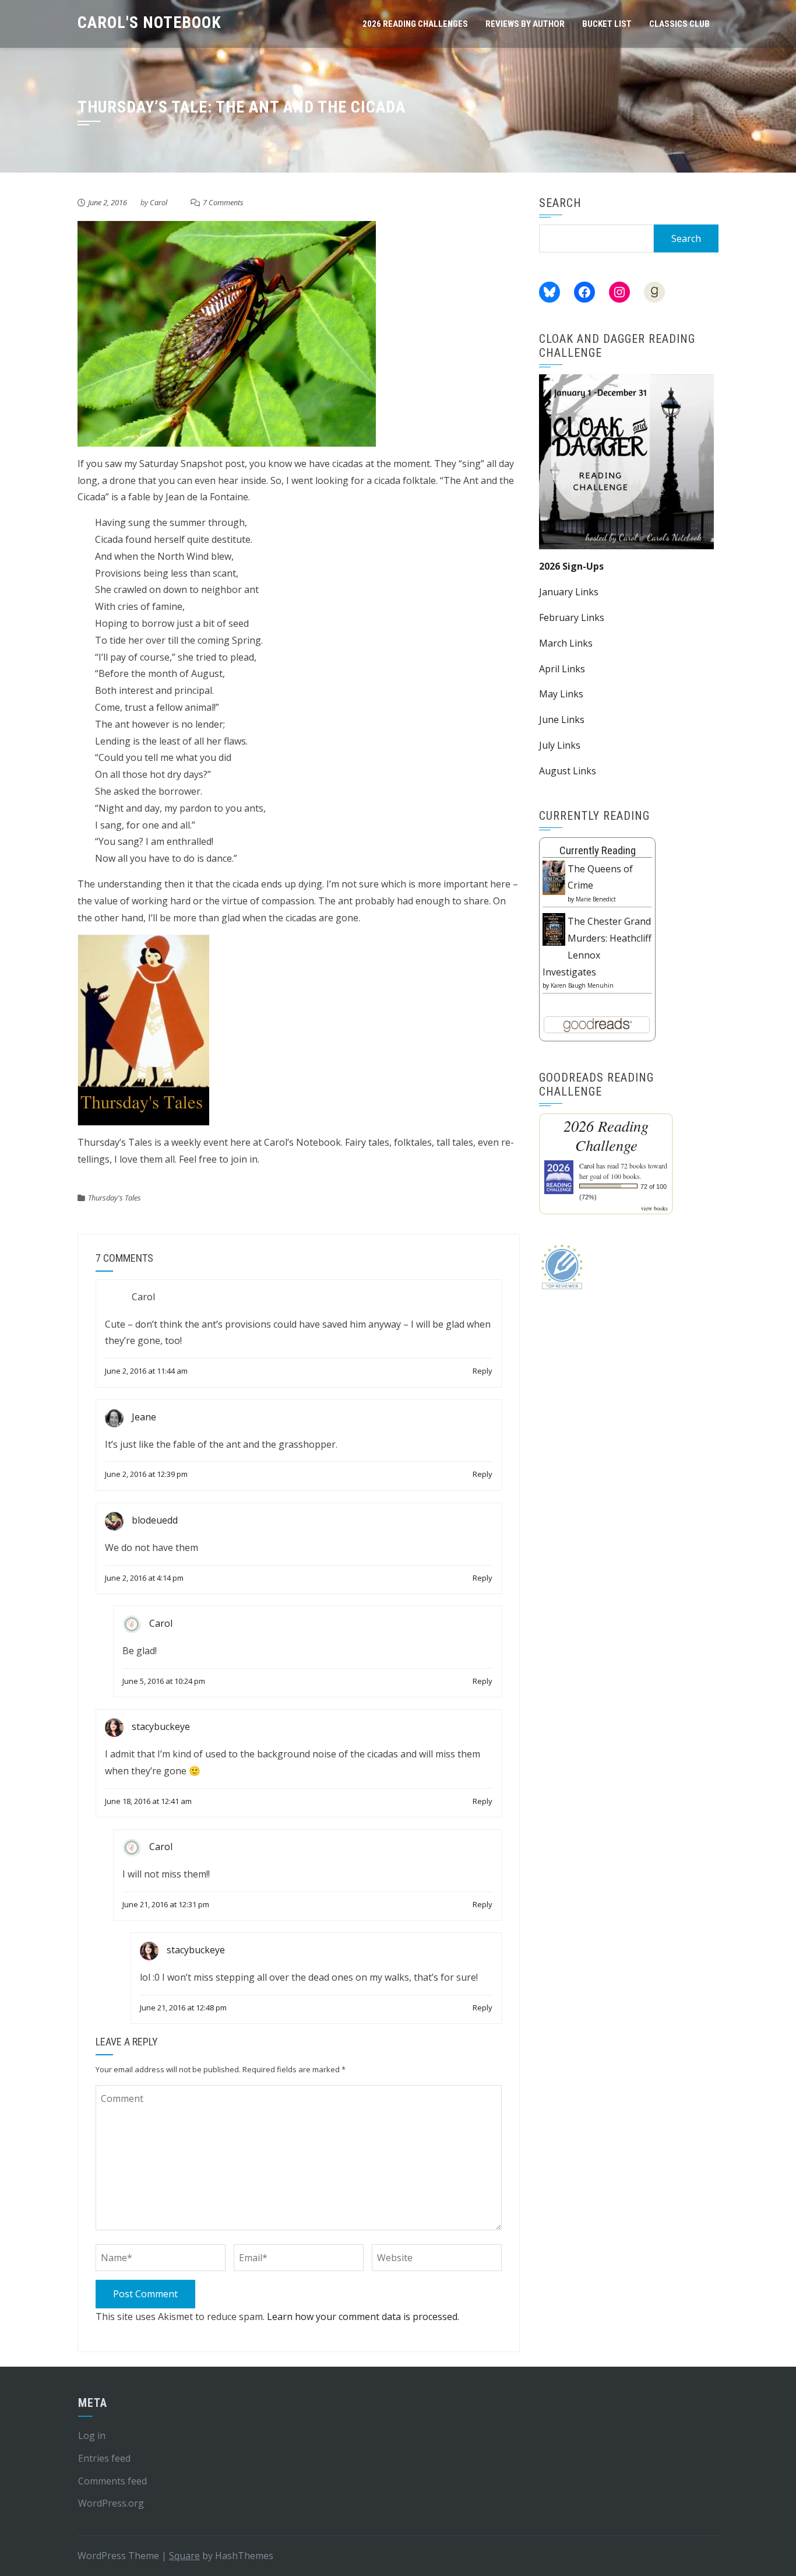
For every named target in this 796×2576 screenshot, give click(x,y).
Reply (482, 1371)
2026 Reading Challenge (606, 1135)
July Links (560, 745)
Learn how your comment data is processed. (363, 2317)
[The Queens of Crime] (554, 877)
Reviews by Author (525, 24)
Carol (159, 202)
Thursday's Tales (115, 1198)
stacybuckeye (161, 1726)
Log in (92, 2435)
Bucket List (607, 24)
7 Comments (223, 202)
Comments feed (112, 2481)
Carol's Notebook (149, 22)
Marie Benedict (596, 899)
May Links (561, 694)
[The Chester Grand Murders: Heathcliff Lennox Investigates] (554, 928)
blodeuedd (155, 1520)
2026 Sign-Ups (571, 566)
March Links (566, 643)
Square (184, 2556)
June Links (562, 720)
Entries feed (104, 2458)
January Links (569, 592)
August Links (568, 771)
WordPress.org (111, 2503)
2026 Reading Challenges (415, 24)
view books (654, 1208)
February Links (572, 617)
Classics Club (679, 24)
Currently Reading (598, 850)
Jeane (144, 1417)
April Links (562, 669)
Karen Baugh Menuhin (582, 985)
